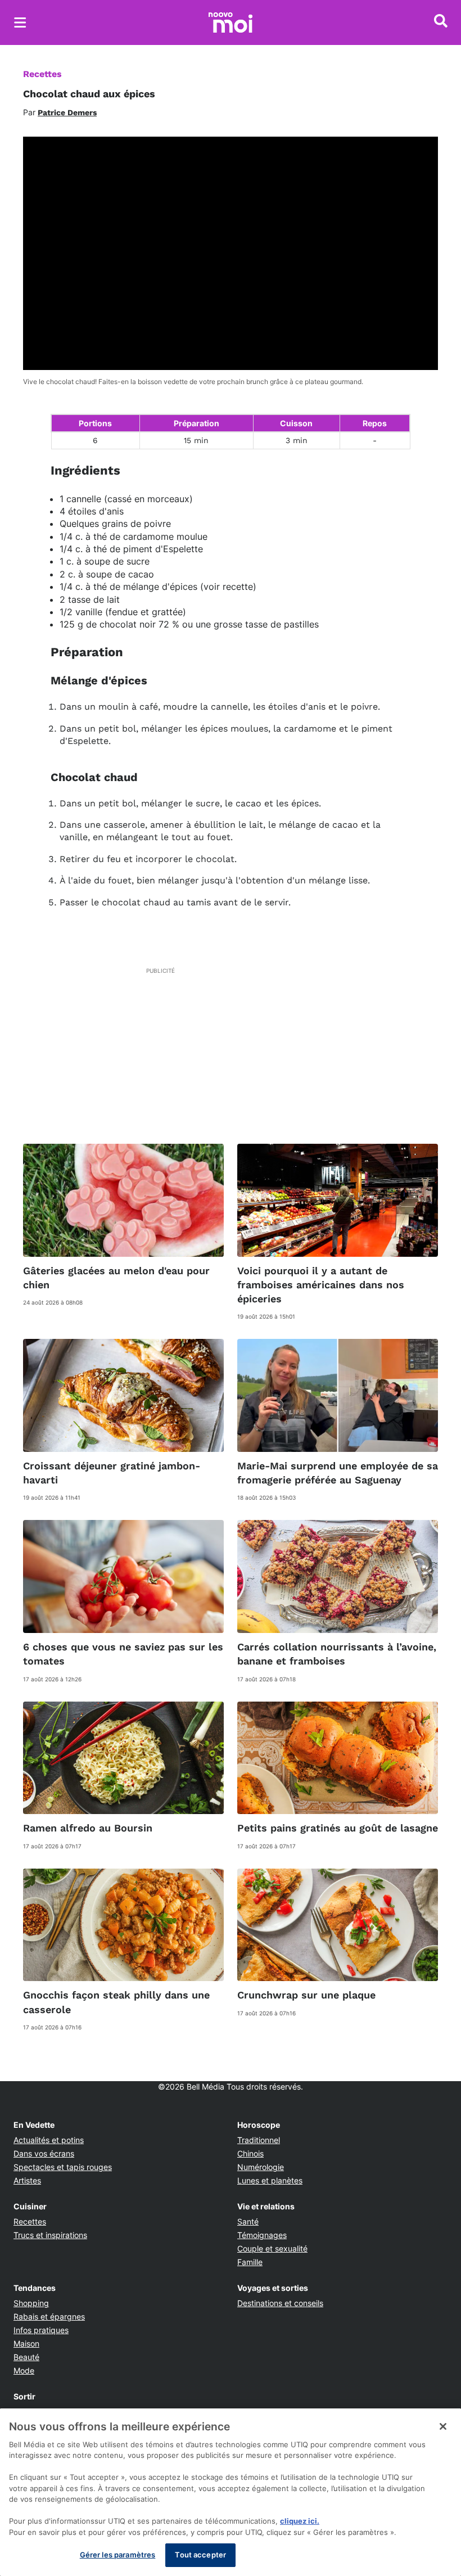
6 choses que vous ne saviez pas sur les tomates (123, 1654)
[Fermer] (443, 2426)
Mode (24, 2370)
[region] (231, 2492)
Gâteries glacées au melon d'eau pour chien (116, 1278)
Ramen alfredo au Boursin (88, 1828)
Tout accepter (200, 2555)
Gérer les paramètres (118, 2555)
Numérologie (261, 2167)
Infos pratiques (41, 2330)
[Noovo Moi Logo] (231, 22)
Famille (250, 2262)
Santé (248, 2221)
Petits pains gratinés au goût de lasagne (338, 1828)
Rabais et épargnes (49, 2316)
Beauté (26, 2357)
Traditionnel (259, 2140)
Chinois (250, 2153)
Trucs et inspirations (50, 2235)
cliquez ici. (300, 2521)
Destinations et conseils (280, 2303)
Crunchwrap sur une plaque (306, 1995)
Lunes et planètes (270, 2180)
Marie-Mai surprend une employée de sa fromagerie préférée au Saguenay (338, 1473)
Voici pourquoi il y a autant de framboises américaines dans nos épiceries (321, 1285)
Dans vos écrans (44, 2153)
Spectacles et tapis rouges (63, 2167)
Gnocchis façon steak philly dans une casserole (116, 2002)
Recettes (42, 74)
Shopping (31, 2303)
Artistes (27, 2180)
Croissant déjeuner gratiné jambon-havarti (112, 1473)
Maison (26, 2343)
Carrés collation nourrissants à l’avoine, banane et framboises (337, 1654)
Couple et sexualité (272, 2248)
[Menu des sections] (20, 22)
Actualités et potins (49, 2140)
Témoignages (262, 2235)
